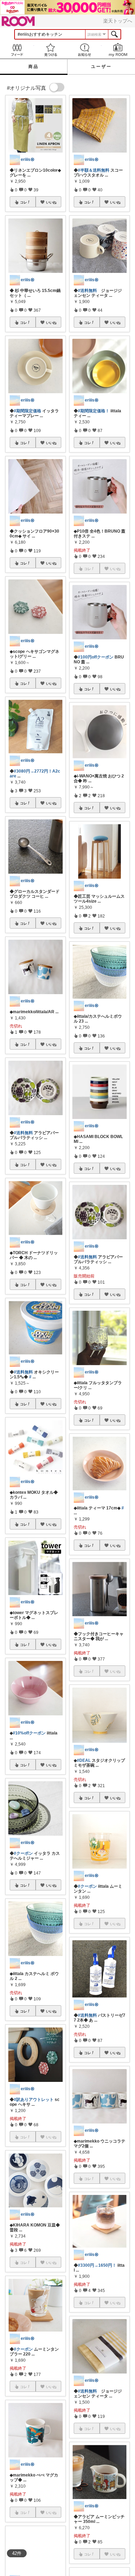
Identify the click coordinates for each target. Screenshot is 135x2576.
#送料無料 (23, 1133)
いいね (51, 202)
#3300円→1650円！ (97, 2265)
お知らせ (84, 50)
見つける (51, 50)
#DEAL (84, 1760)
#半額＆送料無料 (94, 170)
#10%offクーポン (29, 1733)
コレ (24, 202)
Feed (17, 50)
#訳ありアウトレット (34, 2100)
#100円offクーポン (96, 657)
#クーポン (23, 1853)
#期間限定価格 (28, 411)
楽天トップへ (118, 21)
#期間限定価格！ (94, 411)
